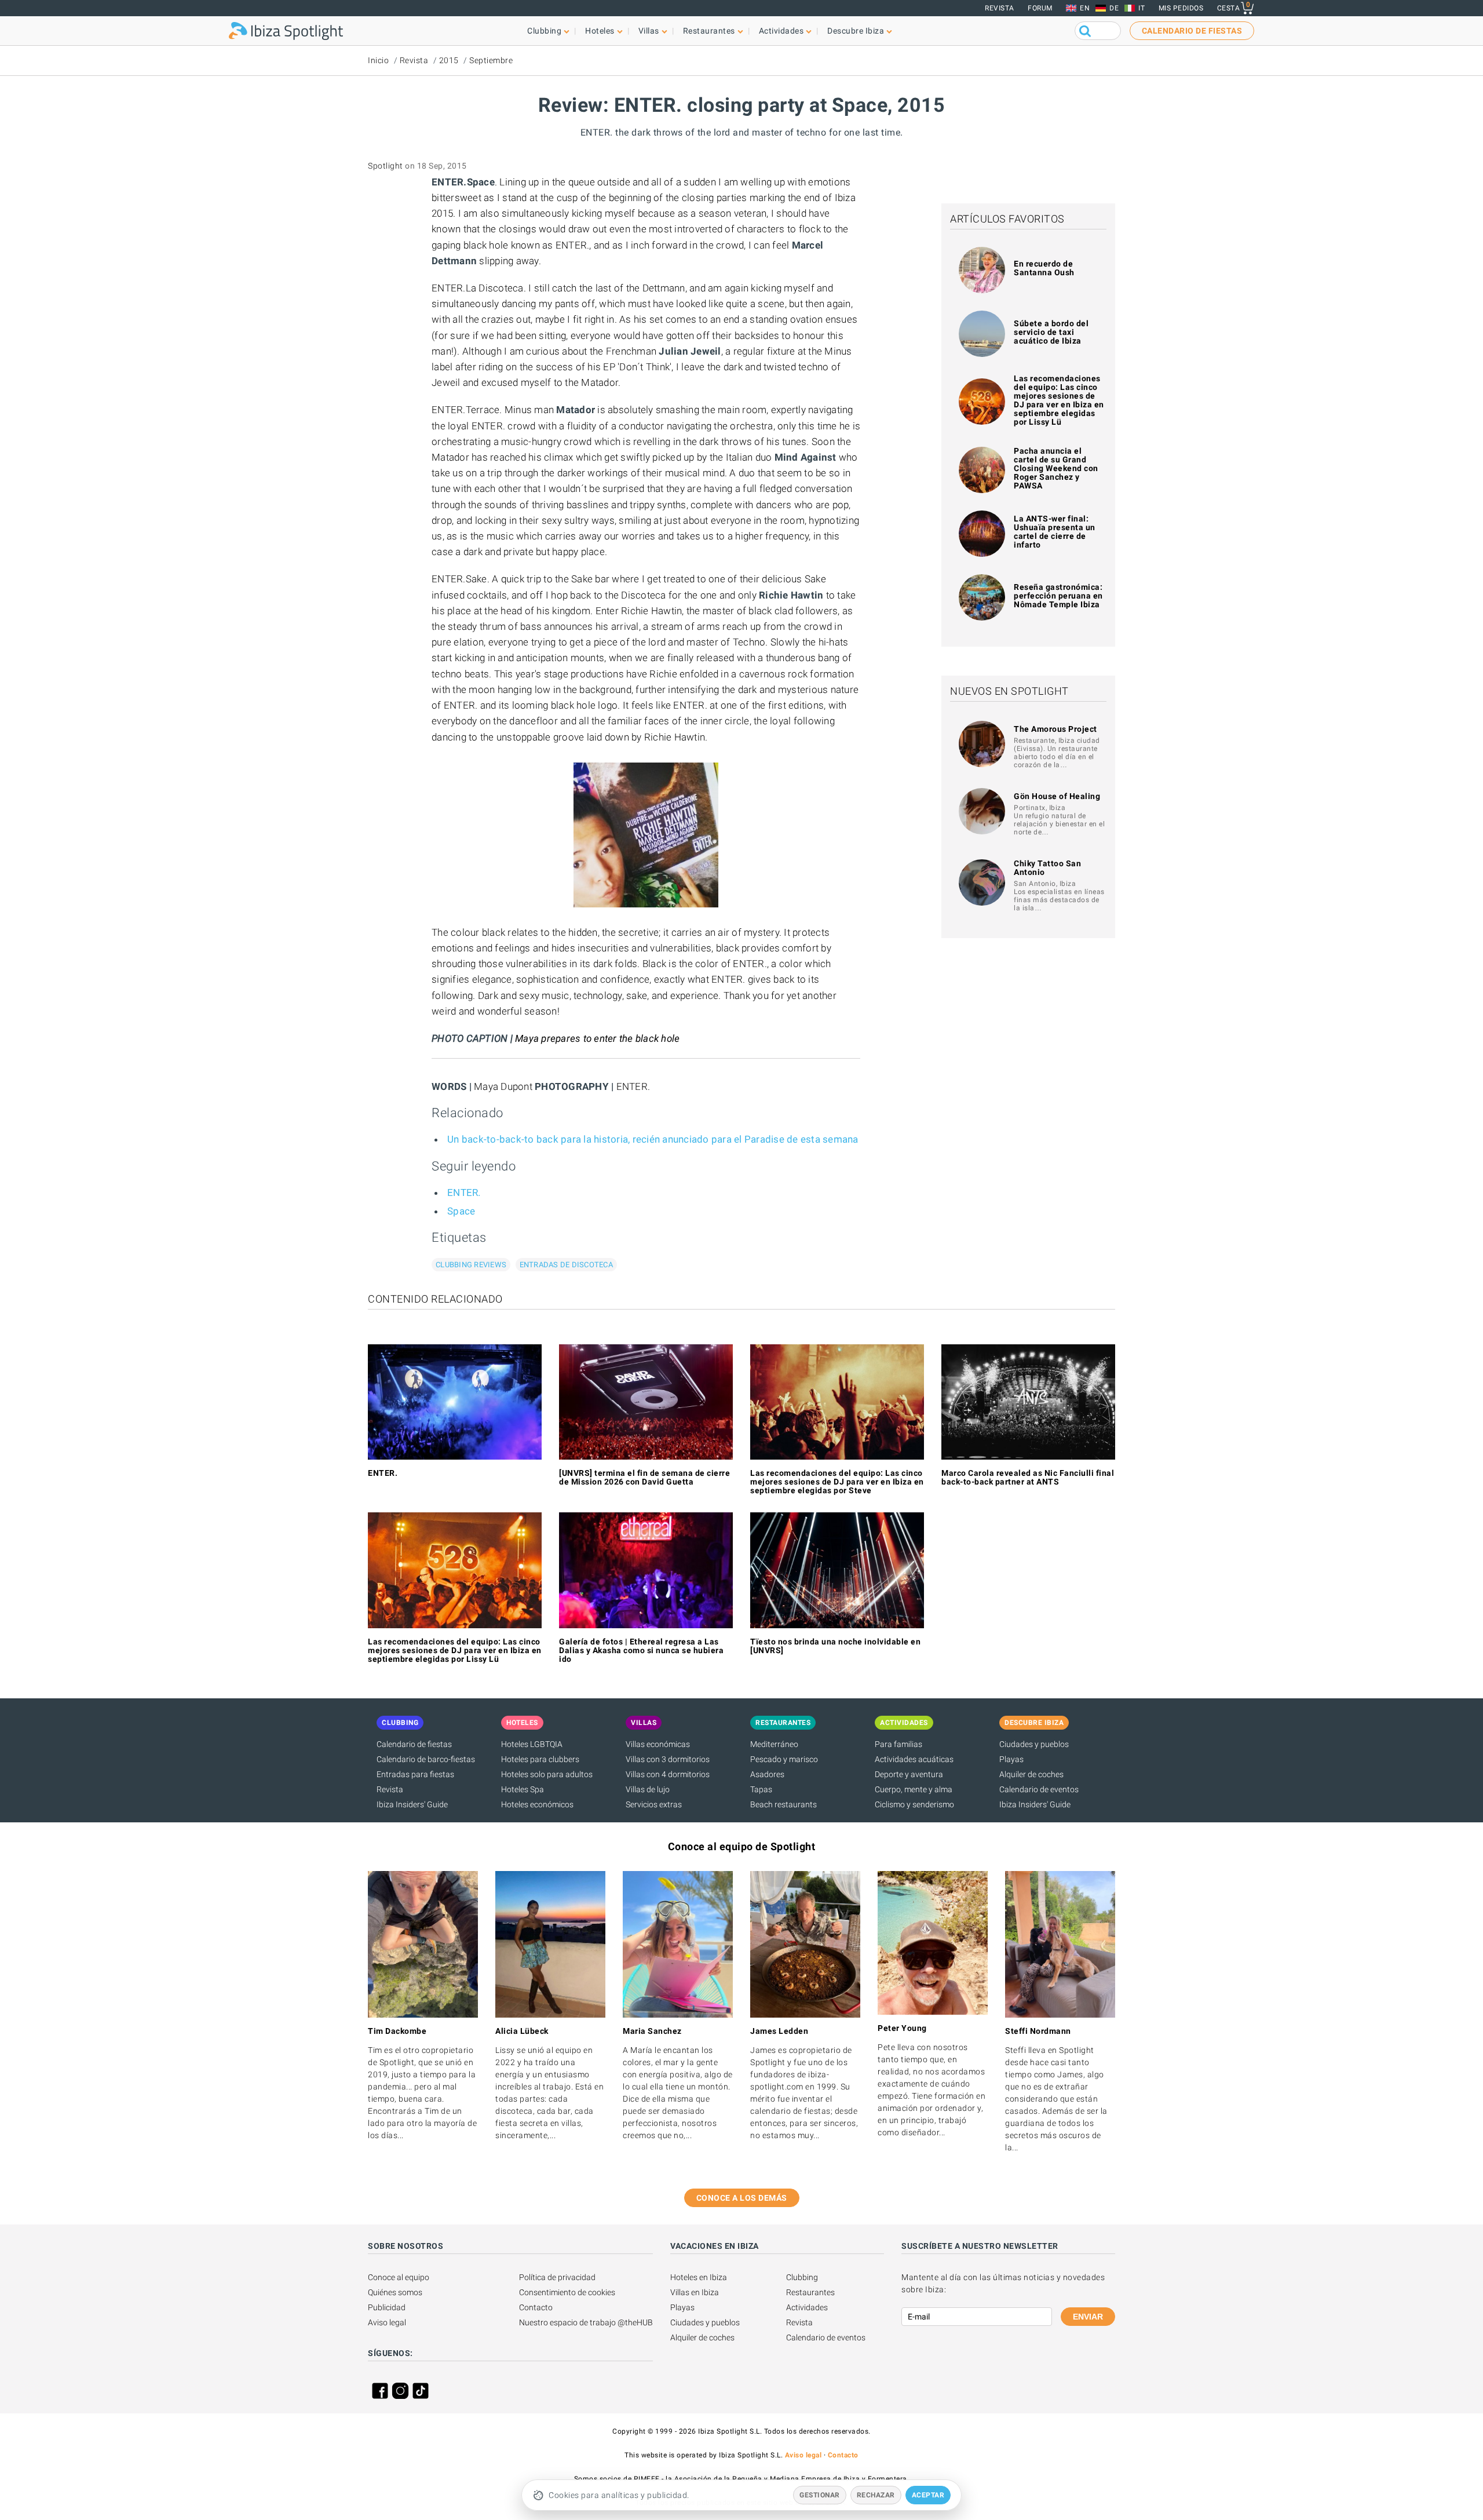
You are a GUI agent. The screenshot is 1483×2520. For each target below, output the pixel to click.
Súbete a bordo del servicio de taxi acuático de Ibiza (1051, 332)
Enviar (1088, 2317)
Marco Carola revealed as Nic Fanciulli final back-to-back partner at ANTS (1028, 1477)
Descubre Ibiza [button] (856, 31)
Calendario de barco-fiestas (426, 1759)
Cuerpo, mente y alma (914, 1789)
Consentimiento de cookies (567, 2292)
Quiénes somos (395, 2292)
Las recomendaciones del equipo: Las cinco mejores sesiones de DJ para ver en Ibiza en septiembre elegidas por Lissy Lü (1059, 400)
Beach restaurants (783, 1804)
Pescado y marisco (784, 1759)
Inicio (378, 60)
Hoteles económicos (537, 1804)
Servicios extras (654, 1804)
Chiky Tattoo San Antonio (1047, 868)
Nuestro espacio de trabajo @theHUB (586, 2322)
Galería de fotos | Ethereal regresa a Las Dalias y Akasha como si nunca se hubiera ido (641, 1650)
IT (1142, 8)
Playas (1011, 1759)
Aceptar (928, 2495)
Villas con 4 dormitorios (668, 1774)
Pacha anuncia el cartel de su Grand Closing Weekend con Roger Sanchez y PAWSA (1056, 468)
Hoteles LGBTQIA (532, 1744)
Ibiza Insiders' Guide (412, 1804)
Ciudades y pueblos (1034, 1744)
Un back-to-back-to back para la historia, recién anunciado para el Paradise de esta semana (653, 1139)
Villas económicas (658, 1744)
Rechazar (876, 2495)
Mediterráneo (774, 1744)
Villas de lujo (648, 1789)
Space (461, 1211)
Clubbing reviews (471, 1265)
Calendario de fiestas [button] (1192, 31)
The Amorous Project (1055, 729)
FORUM (1040, 8)
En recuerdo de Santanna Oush (1044, 268)
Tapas (761, 1789)
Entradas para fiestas (415, 1774)
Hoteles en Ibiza (699, 2277)
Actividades (807, 2307)
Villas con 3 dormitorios (668, 1759)
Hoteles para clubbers (540, 1759)
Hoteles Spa (523, 1789)
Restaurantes (810, 2292)
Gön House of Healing (1057, 796)
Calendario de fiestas (414, 1744)
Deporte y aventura (909, 1774)
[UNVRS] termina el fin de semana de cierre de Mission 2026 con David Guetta (644, 1477)
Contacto (536, 2307)
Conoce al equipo (399, 2277)
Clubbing (802, 2277)
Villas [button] (649, 31)
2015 (449, 60)
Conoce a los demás (742, 2198)
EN (1085, 8)
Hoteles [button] (600, 31)
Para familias (898, 1744)
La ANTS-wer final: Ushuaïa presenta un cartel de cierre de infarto (1055, 532)
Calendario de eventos (1039, 1789)
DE (1114, 8)
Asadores (767, 1774)
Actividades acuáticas (914, 1759)
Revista (1000, 8)
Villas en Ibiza (695, 2292)
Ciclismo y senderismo (914, 1804)
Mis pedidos (1181, 8)
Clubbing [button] (544, 31)
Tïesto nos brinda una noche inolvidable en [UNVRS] (835, 1646)
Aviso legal (387, 2322)
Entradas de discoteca (566, 1265)
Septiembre (491, 60)
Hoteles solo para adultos (547, 1774)
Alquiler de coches (1031, 1774)
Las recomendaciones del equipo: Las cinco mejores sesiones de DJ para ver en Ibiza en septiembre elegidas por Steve (837, 1482)
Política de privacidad (557, 2277)
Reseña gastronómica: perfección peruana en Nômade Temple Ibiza (1058, 596)
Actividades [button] (781, 31)
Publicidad (387, 2307)
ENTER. (464, 1192)
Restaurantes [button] (709, 31)
